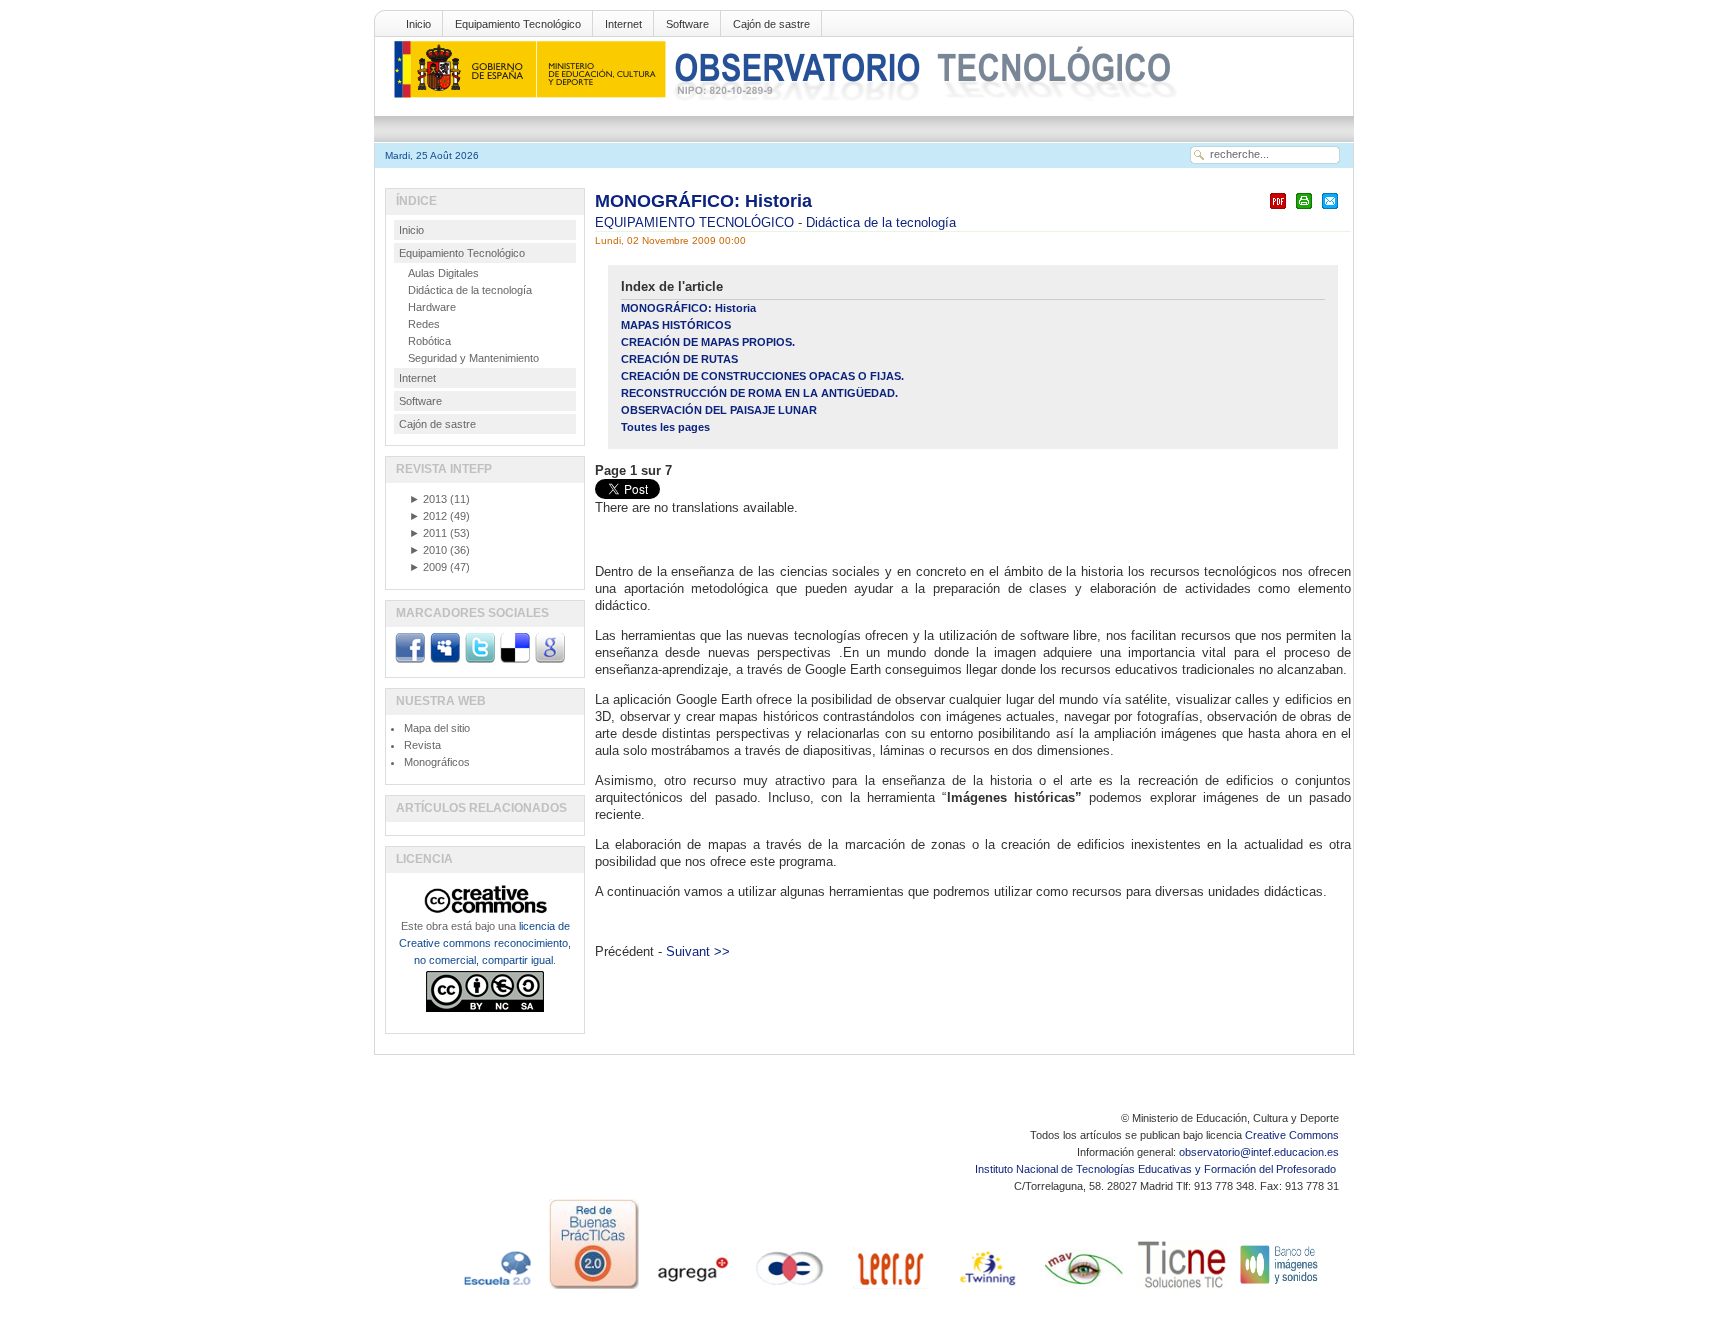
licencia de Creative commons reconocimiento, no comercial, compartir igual (485, 943)
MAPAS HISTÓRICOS (676, 325)
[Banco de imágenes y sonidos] (1280, 1289)
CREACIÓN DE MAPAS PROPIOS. (708, 342)
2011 (428, 533)
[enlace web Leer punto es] (888, 1289)
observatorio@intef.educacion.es (1259, 1152)
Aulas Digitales (443, 273)
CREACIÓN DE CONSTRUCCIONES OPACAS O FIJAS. (762, 376)
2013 (428, 499)
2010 (428, 550)
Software (687, 24)
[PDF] (1278, 209)
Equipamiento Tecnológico (518, 24)
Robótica (429, 341)
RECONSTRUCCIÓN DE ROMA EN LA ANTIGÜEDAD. (759, 393)
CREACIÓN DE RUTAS (679, 359)
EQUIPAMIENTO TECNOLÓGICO (696, 222)
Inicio (418, 24)
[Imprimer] (1304, 209)
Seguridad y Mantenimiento (473, 358)
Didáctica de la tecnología (881, 222)
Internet (623, 24)
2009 (428, 567)
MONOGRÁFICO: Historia (703, 201)
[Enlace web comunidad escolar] (790, 1289)
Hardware (432, 307)
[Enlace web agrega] (692, 1289)
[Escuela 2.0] (496, 1289)
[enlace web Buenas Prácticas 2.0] (594, 1289)
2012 (428, 516)
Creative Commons (1292, 1135)
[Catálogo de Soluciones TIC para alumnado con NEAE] (1182, 1289)
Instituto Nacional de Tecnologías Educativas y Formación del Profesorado (1157, 1169)
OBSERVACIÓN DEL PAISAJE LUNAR (719, 410)
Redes (424, 324)
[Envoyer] (1330, 209)
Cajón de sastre (771, 24)
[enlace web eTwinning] (986, 1289)
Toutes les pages (665, 427)
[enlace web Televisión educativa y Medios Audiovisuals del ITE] (1084, 1289)
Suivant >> (698, 951)
